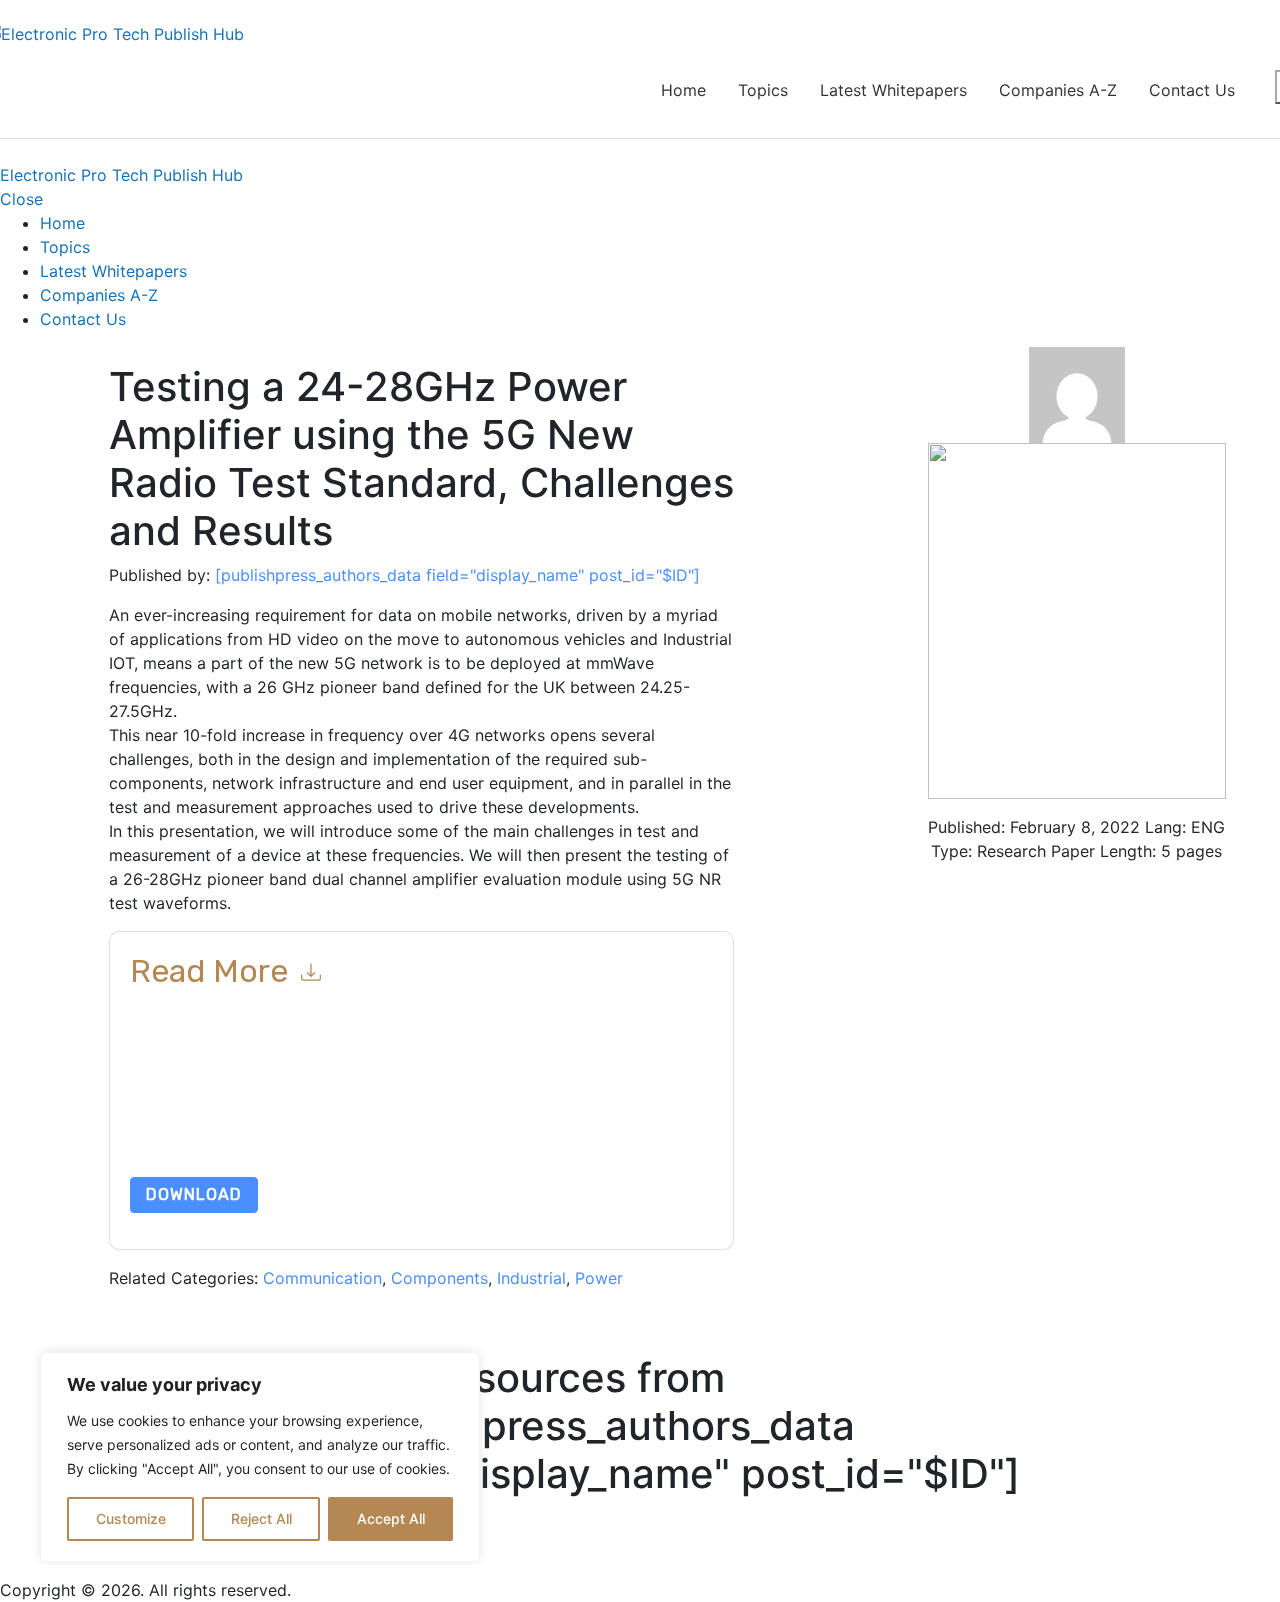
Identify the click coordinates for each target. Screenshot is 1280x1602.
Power (599, 1278)
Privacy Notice (177, 1129)
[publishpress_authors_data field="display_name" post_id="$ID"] (457, 575)
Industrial (531, 1278)
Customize (131, 1518)
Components (439, 1278)
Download (194, 1194)
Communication (322, 1278)
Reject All (261, 1518)
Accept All (391, 1518)
